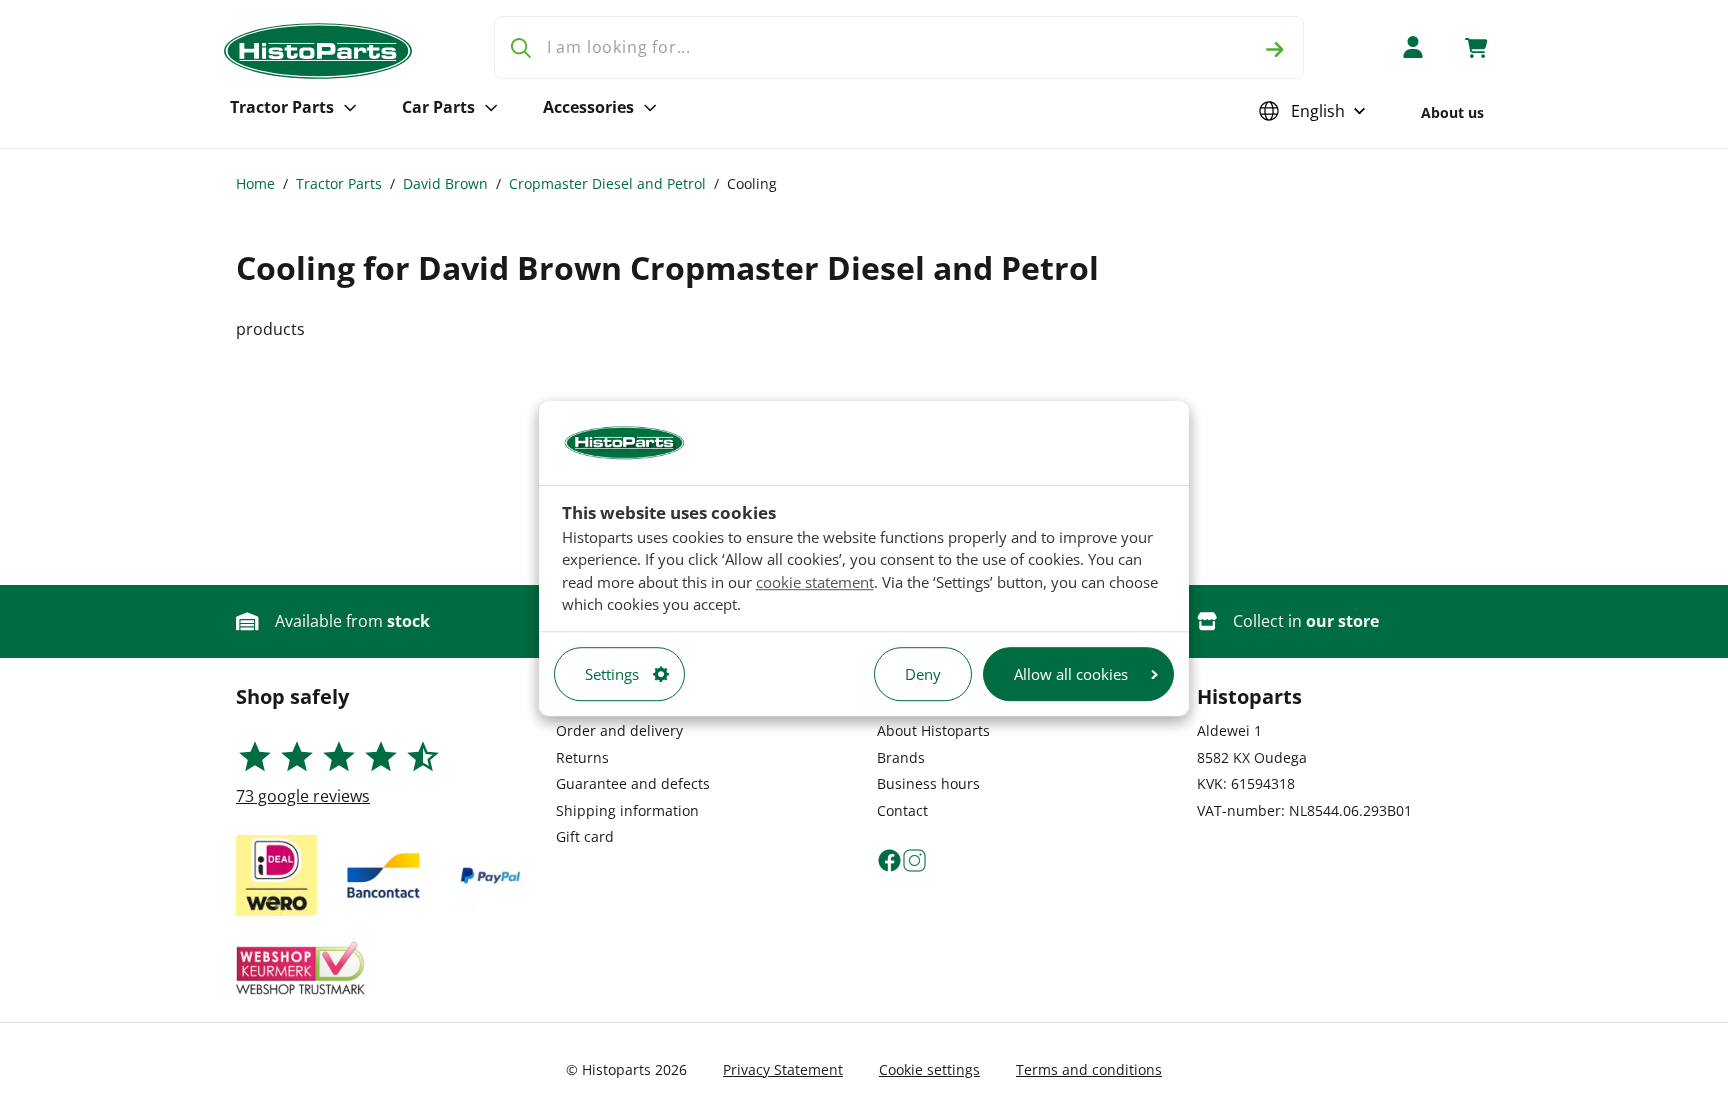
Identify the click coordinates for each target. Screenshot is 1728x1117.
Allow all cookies (1071, 674)
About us (1452, 112)
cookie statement (815, 582)
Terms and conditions (1089, 1069)
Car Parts (438, 107)
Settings (612, 674)
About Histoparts (933, 730)
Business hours (928, 783)
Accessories (588, 107)
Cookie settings (929, 1069)
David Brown (445, 183)
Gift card (585, 836)
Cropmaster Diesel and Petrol (607, 183)
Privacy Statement (783, 1069)
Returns (582, 757)
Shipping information (627, 810)
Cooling (752, 183)
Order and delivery (619, 730)
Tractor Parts (282, 107)
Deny (923, 674)
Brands (901, 757)
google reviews (303, 796)
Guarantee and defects (633, 783)
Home (255, 183)
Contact (902, 810)
